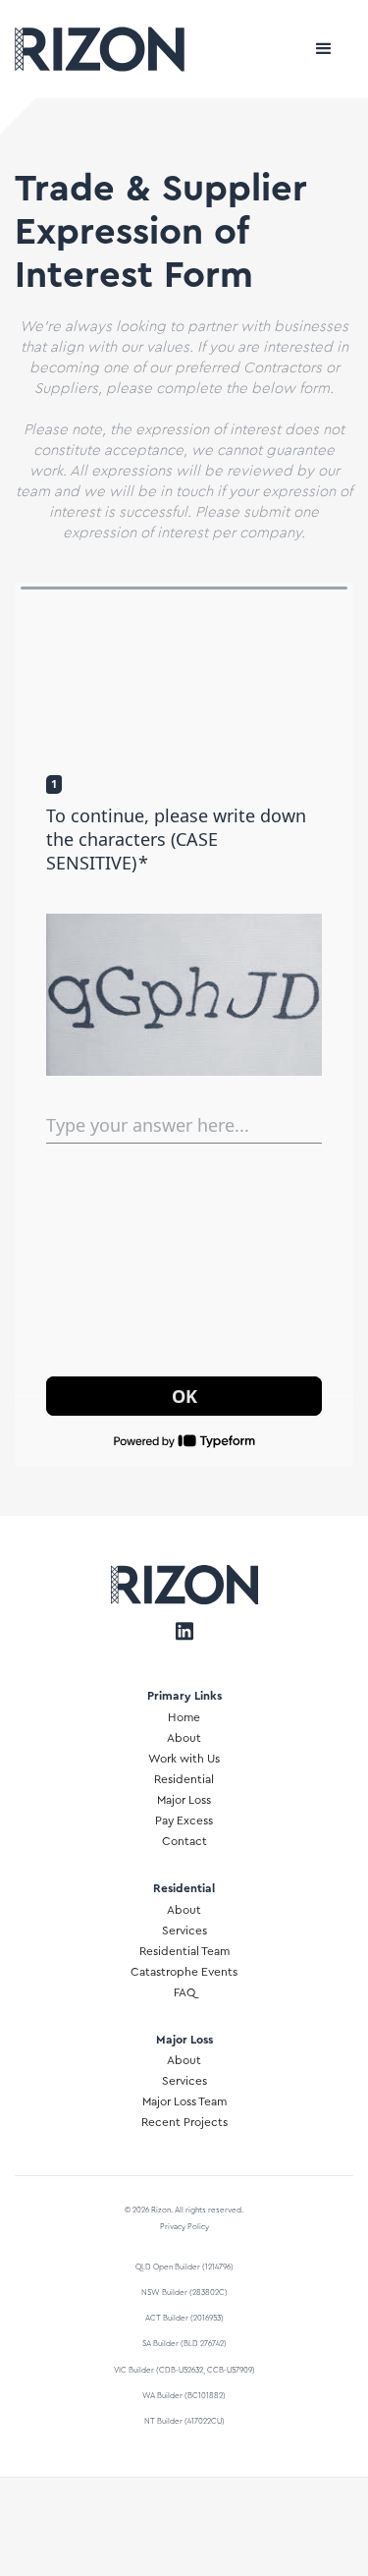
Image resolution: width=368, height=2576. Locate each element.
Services (184, 1931)
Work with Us (184, 1759)
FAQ (184, 1992)
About (184, 1738)
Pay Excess (184, 1820)
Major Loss (184, 1800)
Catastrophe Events (184, 1972)
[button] (324, 49)
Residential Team (184, 1951)
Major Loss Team (184, 2101)
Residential (184, 1779)
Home (184, 1717)
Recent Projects (184, 2122)
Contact (184, 1841)
